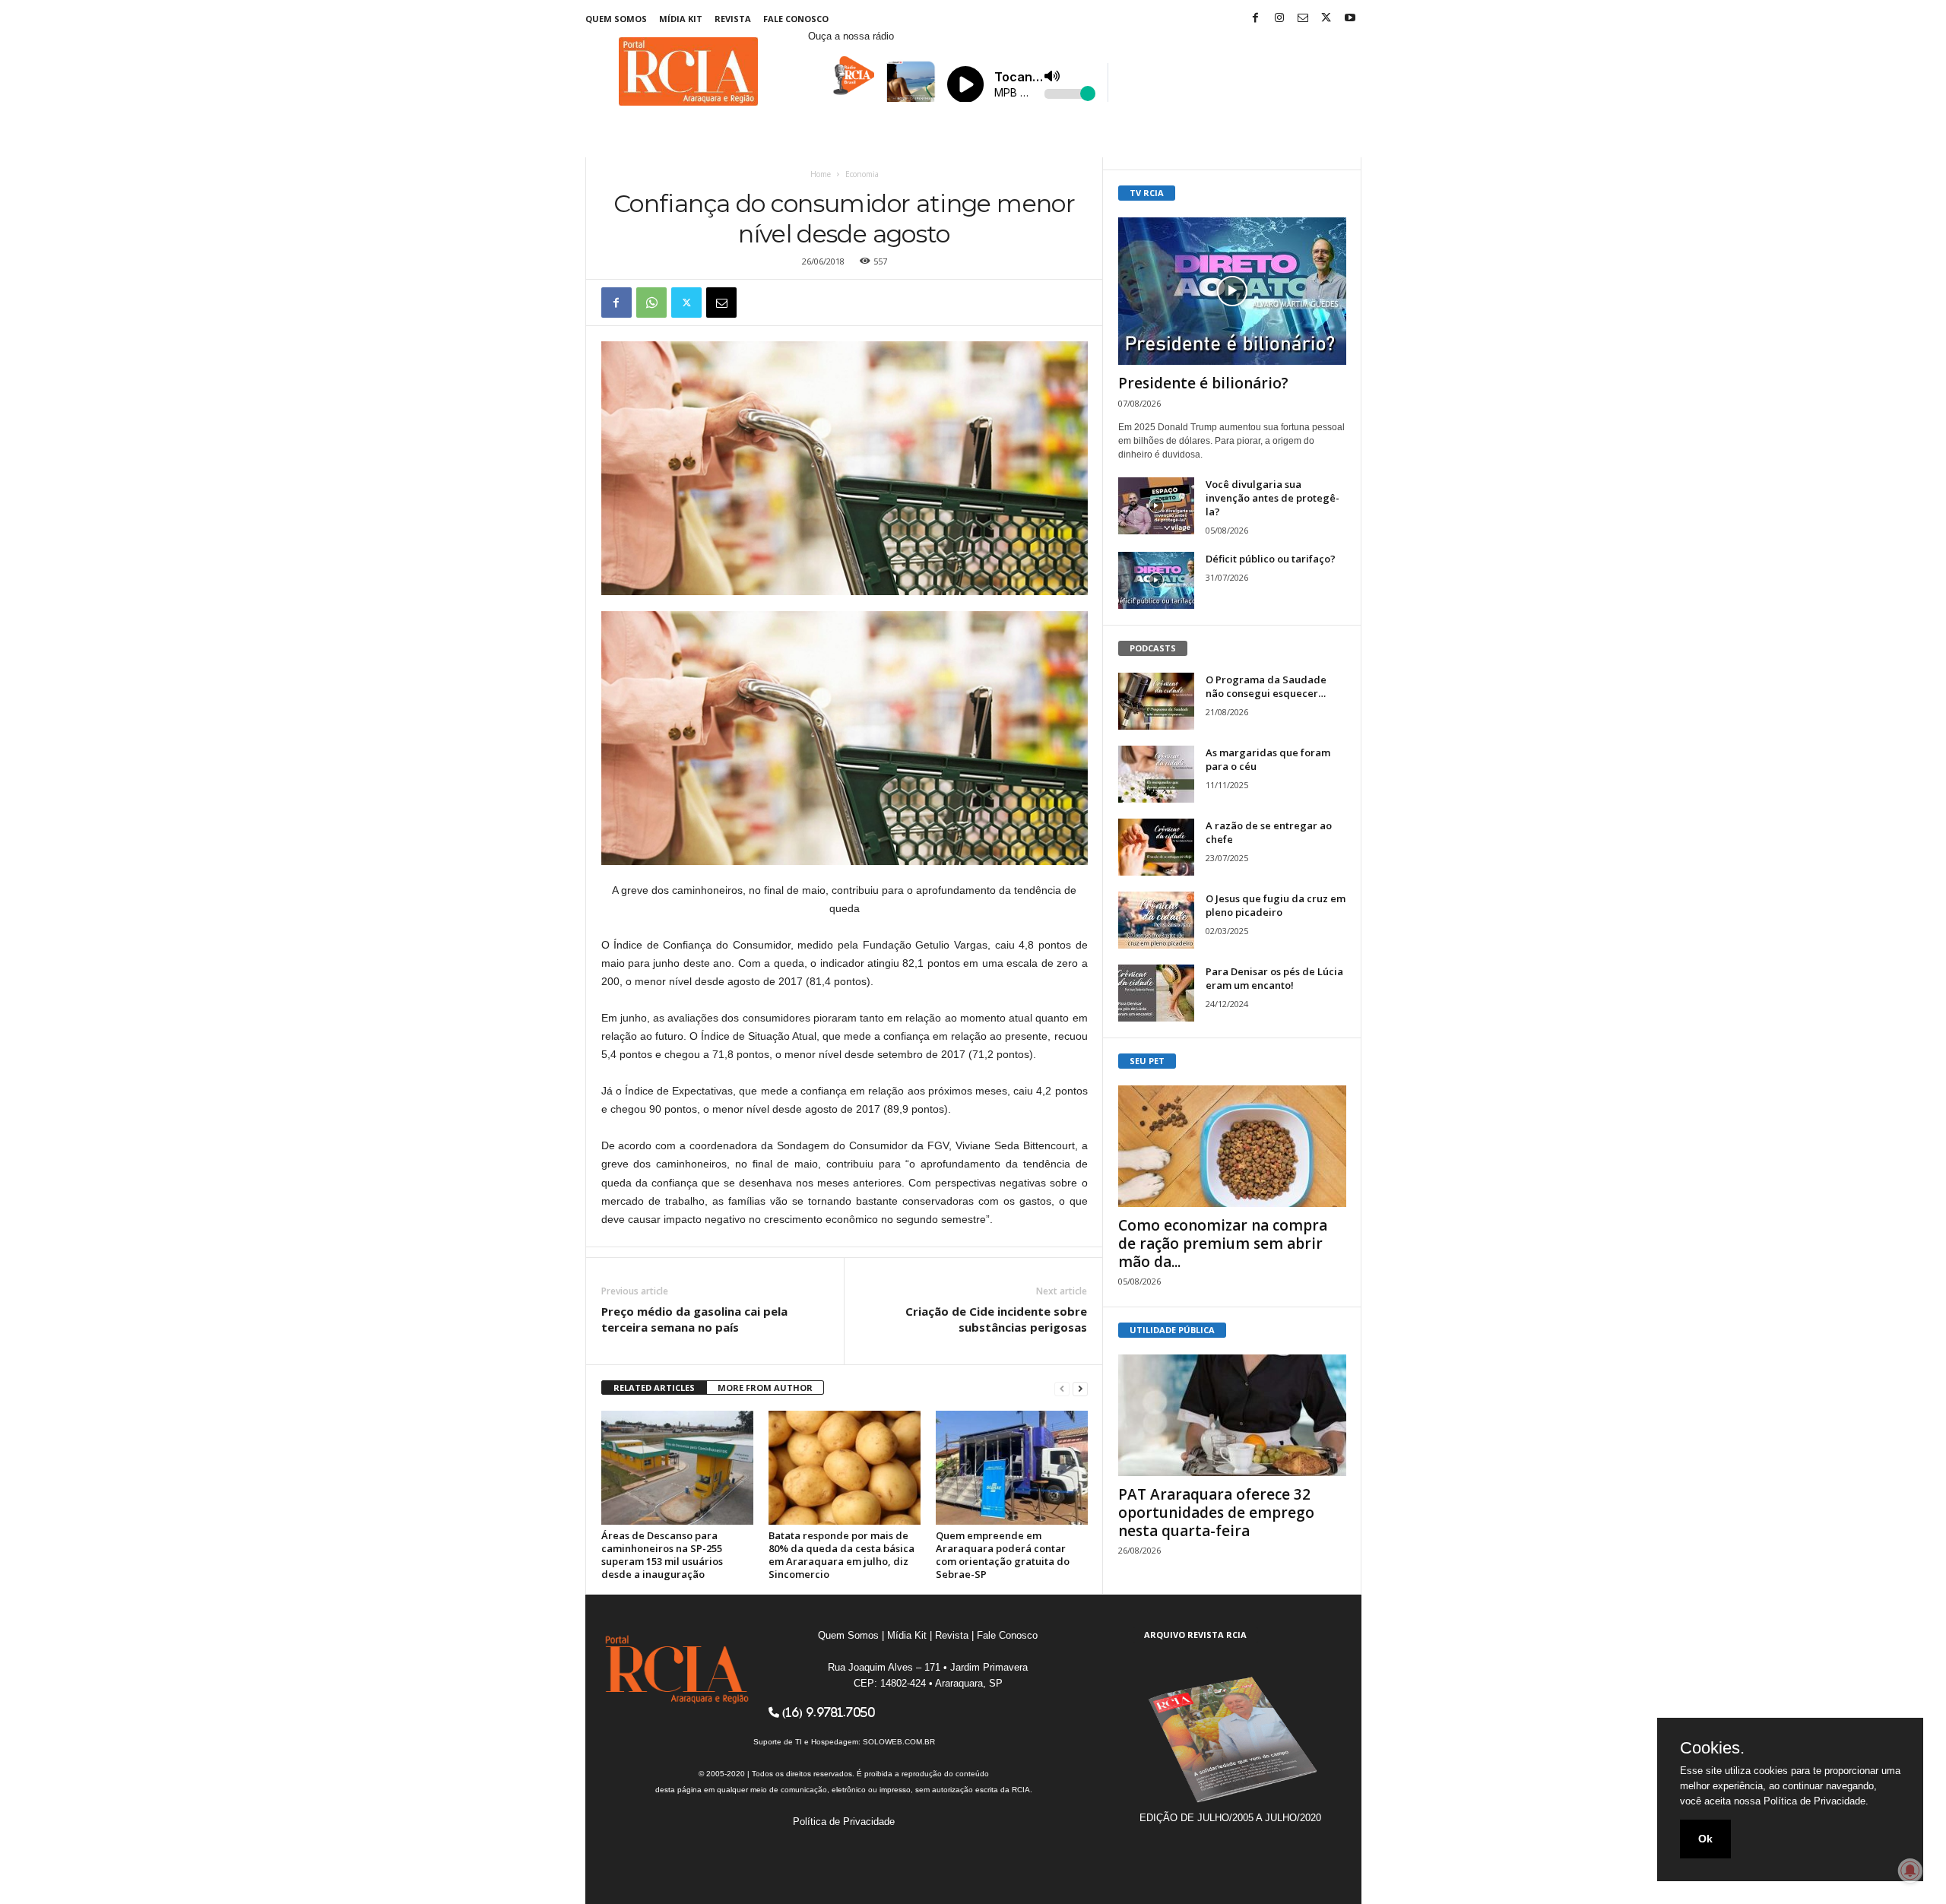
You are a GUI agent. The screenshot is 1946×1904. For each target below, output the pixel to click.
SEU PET (1147, 1061)
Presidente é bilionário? (1203, 383)
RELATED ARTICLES (654, 1388)
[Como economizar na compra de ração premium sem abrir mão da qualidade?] (1232, 1146)
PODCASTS (1153, 648)
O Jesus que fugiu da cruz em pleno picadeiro (1276, 905)
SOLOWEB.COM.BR (899, 1742)
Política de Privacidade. (1816, 1801)
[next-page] (1080, 1388)
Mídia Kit (681, 19)
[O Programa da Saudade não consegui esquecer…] (1156, 701)
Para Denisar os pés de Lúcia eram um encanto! (1274, 978)
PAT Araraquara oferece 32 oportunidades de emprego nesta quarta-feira (1216, 1513)
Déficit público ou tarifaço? (1271, 559)
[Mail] (1303, 19)
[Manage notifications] (1910, 1871)
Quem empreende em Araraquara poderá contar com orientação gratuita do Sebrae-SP (1003, 1555)
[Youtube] (1350, 19)
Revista (733, 19)
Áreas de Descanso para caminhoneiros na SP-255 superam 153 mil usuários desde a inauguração (662, 1555)
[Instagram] (1279, 19)
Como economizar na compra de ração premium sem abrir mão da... (1223, 1243)
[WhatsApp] (651, 303)
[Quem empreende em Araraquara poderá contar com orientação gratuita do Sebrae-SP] (1012, 1468)
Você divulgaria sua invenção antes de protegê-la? (1273, 498)
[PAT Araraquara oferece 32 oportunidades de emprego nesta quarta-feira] (1232, 1415)
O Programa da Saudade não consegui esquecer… (1266, 686)
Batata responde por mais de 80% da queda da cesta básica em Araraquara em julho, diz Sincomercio (841, 1555)
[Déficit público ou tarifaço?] (1156, 580)
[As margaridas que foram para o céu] (1156, 774)
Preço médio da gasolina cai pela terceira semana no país (694, 1319)
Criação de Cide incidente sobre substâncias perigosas (996, 1319)
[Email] (721, 303)
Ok (1705, 1839)
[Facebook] (1256, 19)
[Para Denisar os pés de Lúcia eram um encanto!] (1156, 993)
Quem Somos (616, 19)
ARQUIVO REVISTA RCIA (1195, 1635)
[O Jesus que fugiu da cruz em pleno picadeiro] (1156, 920)
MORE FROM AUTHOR (765, 1388)
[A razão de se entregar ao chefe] (1156, 847)
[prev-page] (1062, 1388)
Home (821, 174)
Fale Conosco (796, 19)
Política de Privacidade (844, 1822)
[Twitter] (1326, 19)
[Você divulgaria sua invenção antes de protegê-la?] (1156, 506)
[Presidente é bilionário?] (1232, 291)
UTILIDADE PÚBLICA (1172, 1330)
